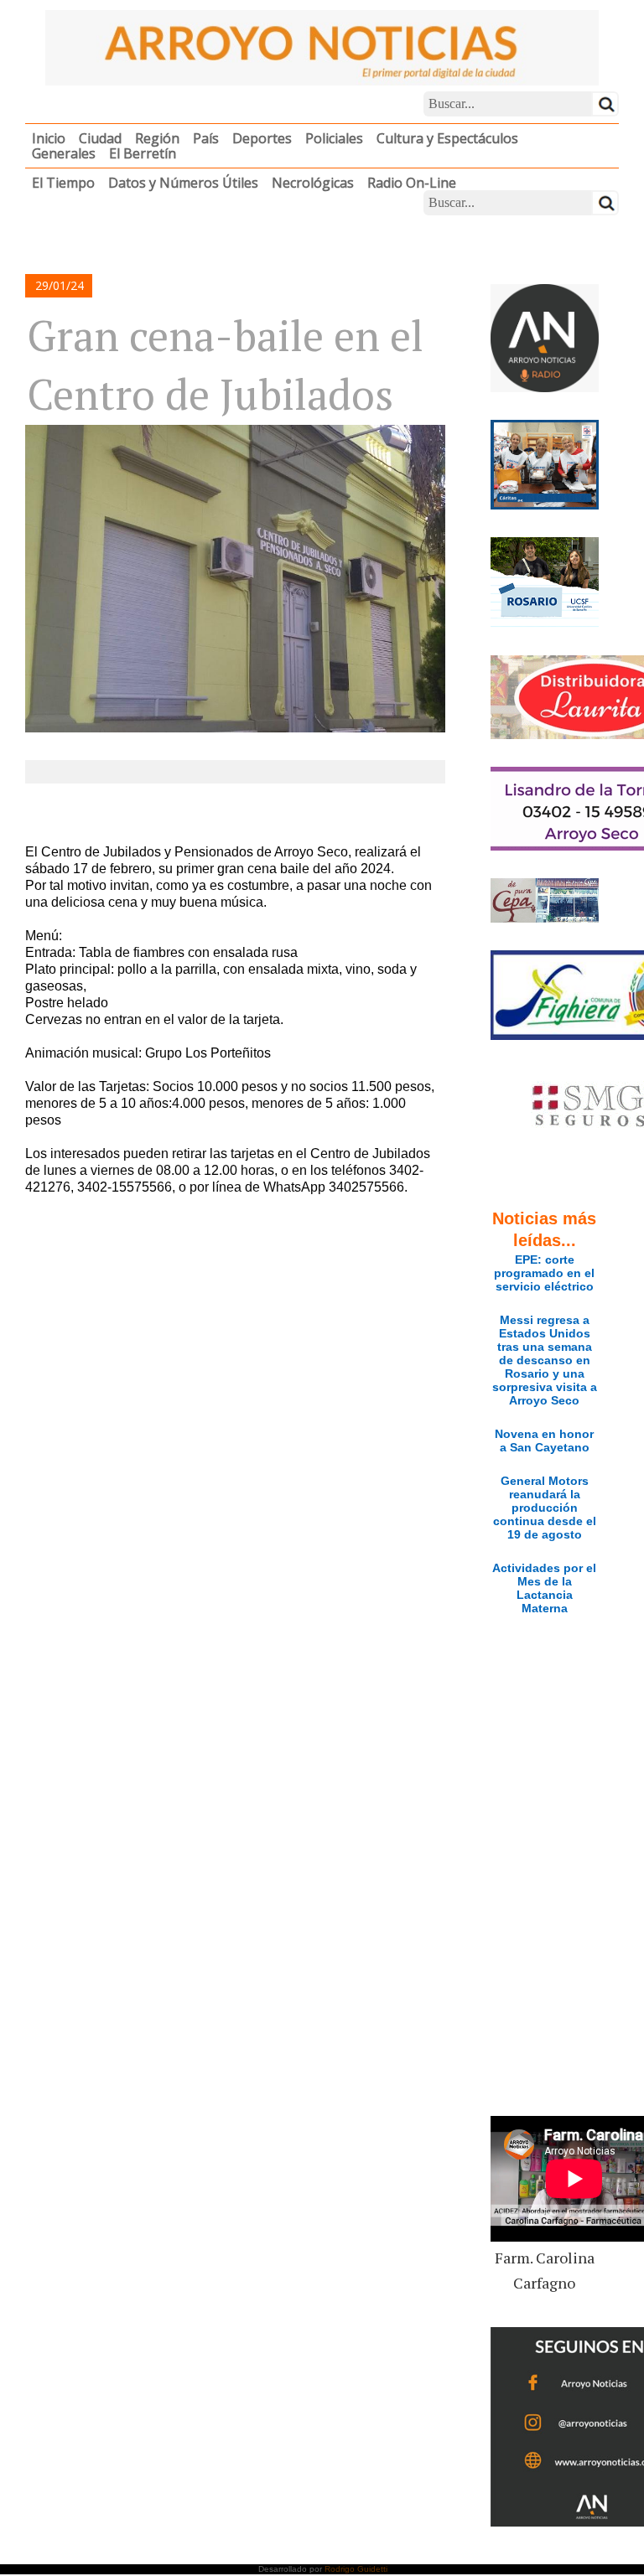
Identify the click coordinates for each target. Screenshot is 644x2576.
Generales (64, 153)
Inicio (49, 138)
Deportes (262, 138)
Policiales (334, 138)
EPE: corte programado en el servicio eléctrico (544, 1273)
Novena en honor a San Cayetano (544, 1441)
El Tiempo (63, 183)
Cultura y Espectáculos (447, 138)
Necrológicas (313, 183)
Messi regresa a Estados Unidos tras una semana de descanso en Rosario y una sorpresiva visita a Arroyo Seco (545, 1360)
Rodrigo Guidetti (356, 2569)
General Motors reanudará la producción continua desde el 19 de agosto (545, 1508)
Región (157, 138)
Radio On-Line (412, 183)
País (206, 138)
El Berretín (143, 153)
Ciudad (100, 138)
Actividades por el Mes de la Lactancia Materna (544, 1588)
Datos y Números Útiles (183, 183)
